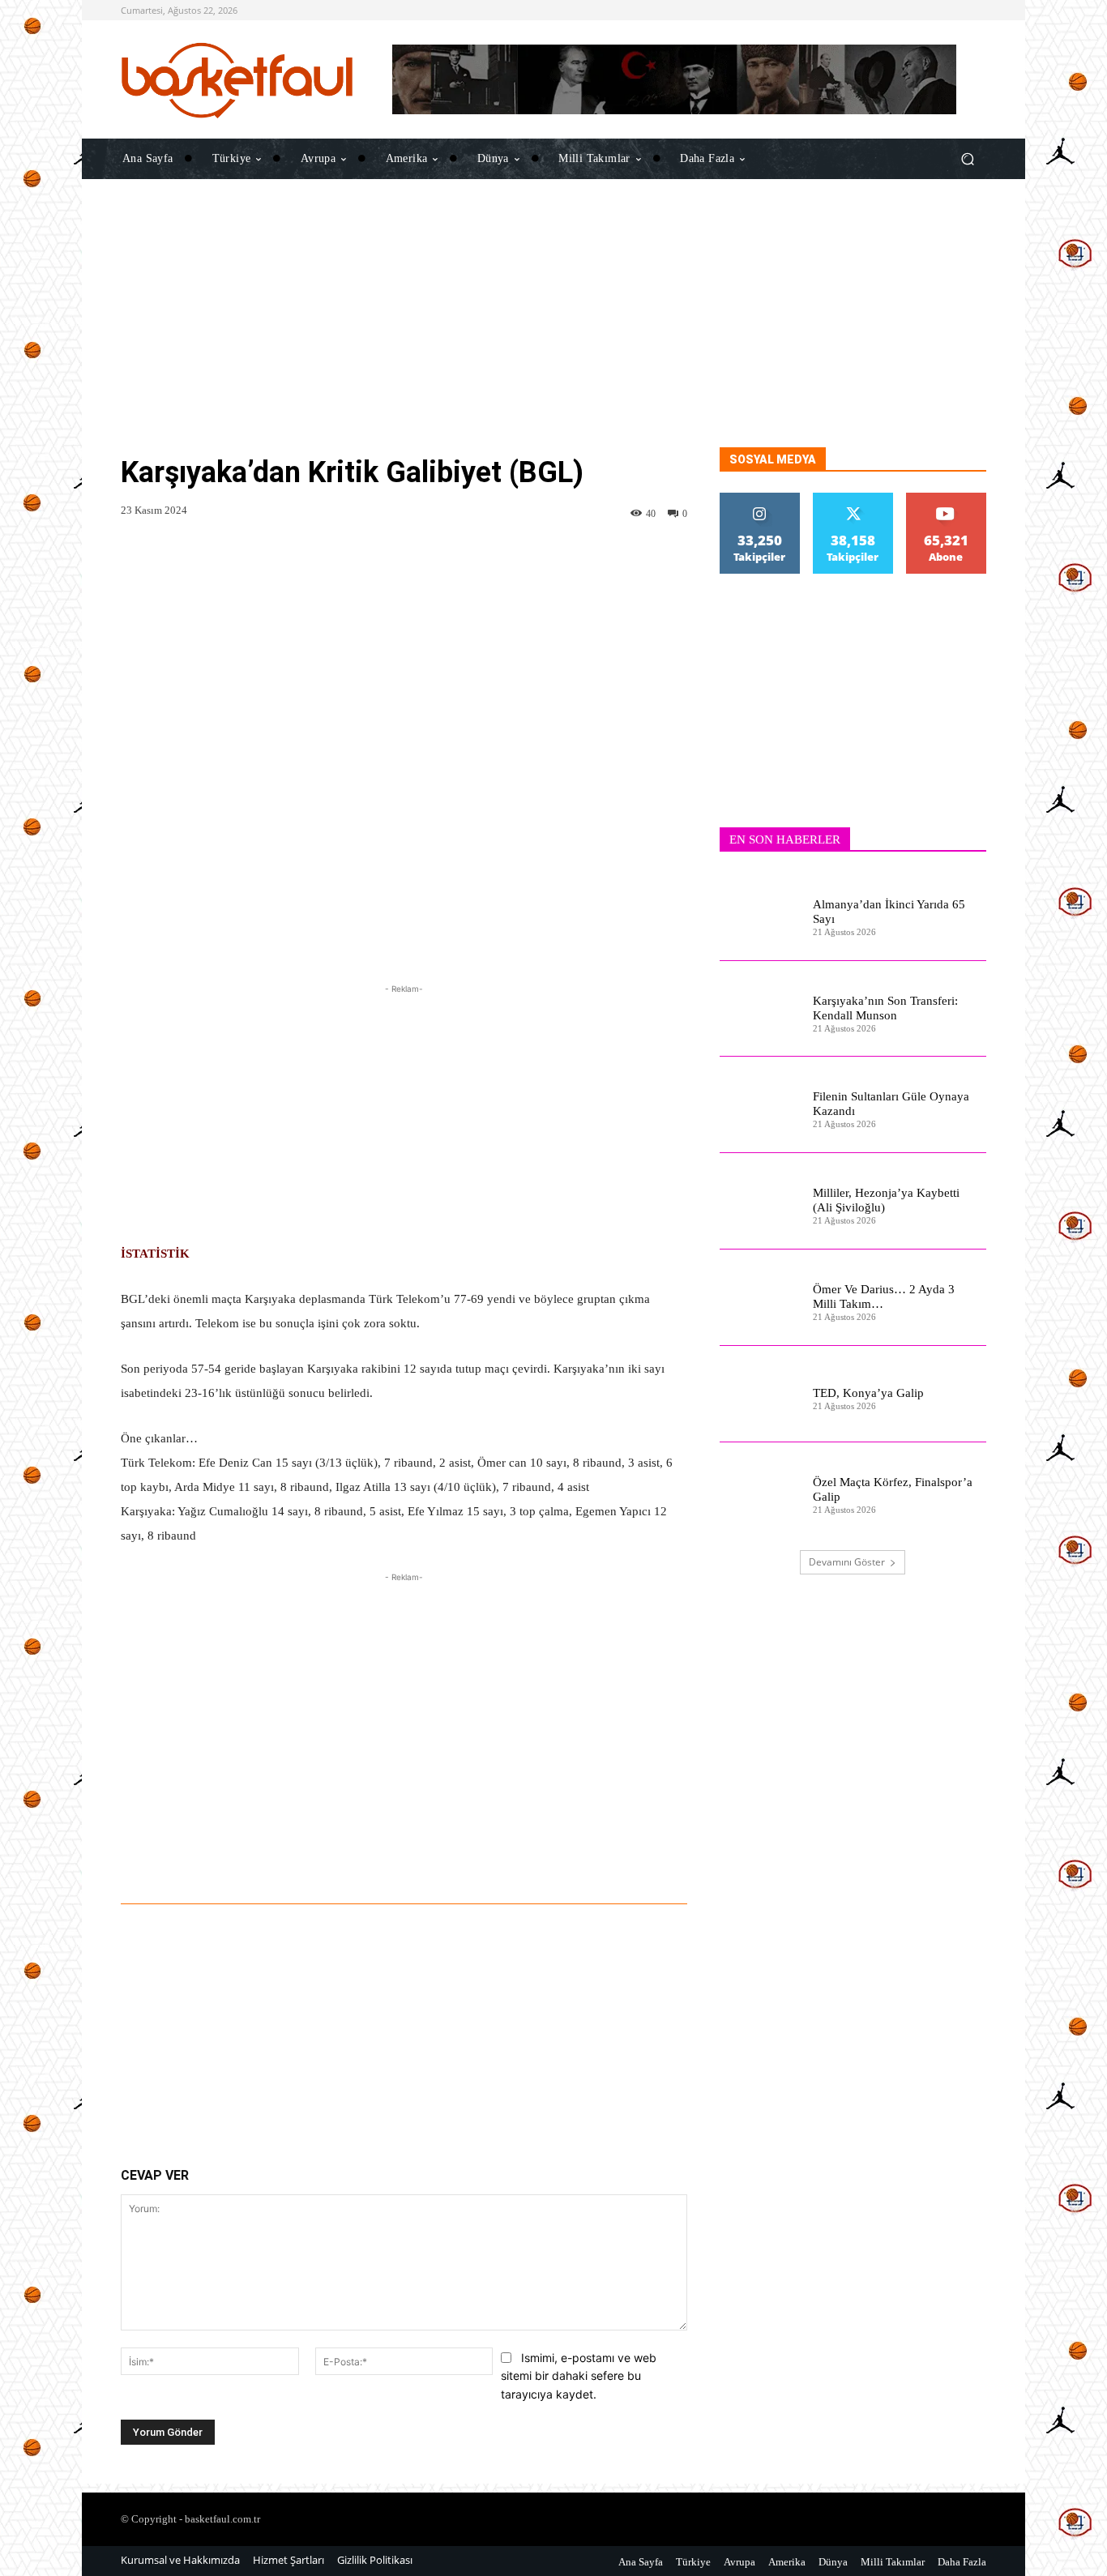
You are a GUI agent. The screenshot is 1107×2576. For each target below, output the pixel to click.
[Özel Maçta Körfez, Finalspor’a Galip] (760, 1491)
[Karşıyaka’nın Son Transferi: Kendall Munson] (760, 1009)
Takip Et (760, 499)
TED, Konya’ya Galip (868, 1393)
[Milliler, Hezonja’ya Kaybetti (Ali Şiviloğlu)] (760, 1201)
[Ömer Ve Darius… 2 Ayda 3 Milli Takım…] (760, 1298)
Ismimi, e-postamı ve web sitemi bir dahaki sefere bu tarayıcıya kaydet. (579, 2376)
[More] (605, 1859)
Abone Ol (946, 499)
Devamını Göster (847, 1562)
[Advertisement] (553, 334)
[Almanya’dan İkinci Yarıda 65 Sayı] (760, 913)
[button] (967, 158)
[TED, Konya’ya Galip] (760, 1394)
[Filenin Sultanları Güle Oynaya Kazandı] (760, 1105)
